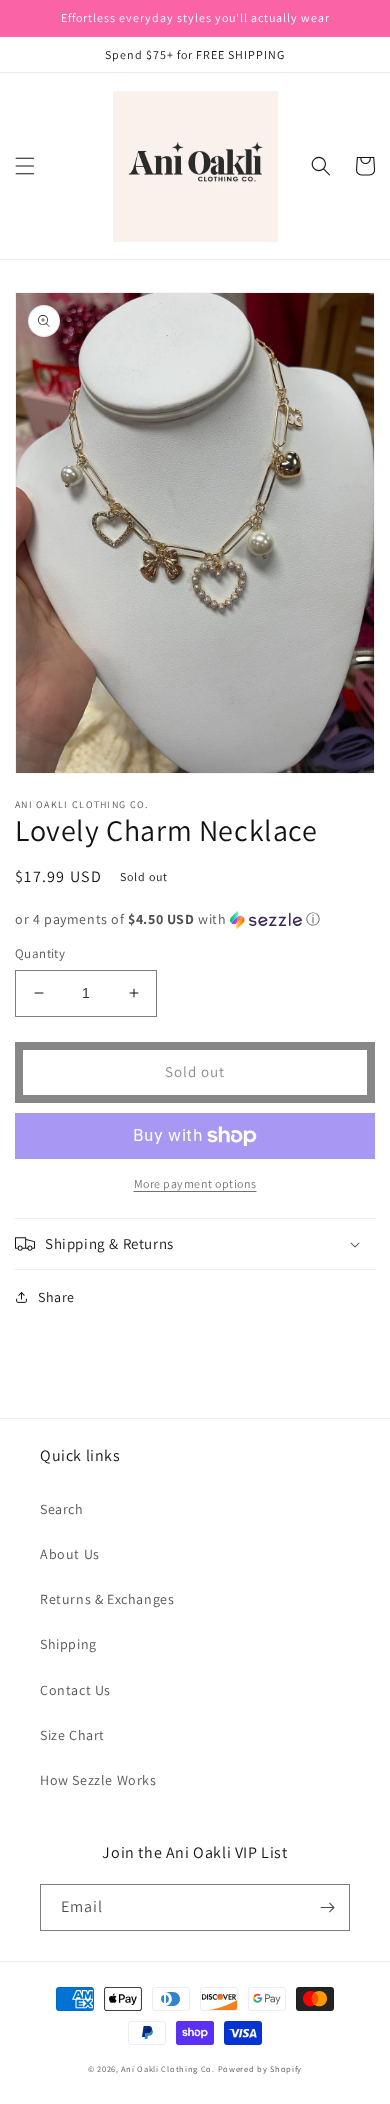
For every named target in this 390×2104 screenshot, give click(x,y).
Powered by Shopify (260, 2068)
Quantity (40, 953)
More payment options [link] (195, 1183)
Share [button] (56, 1297)
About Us (70, 1554)
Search (62, 1509)
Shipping (68, 1644)
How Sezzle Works (98, 1780)
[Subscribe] (327, 1907)
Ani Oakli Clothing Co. (169, 2068)
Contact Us (75, 1690)
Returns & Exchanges (107, 1599)
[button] (25, 166)
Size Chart (72, 1735)
